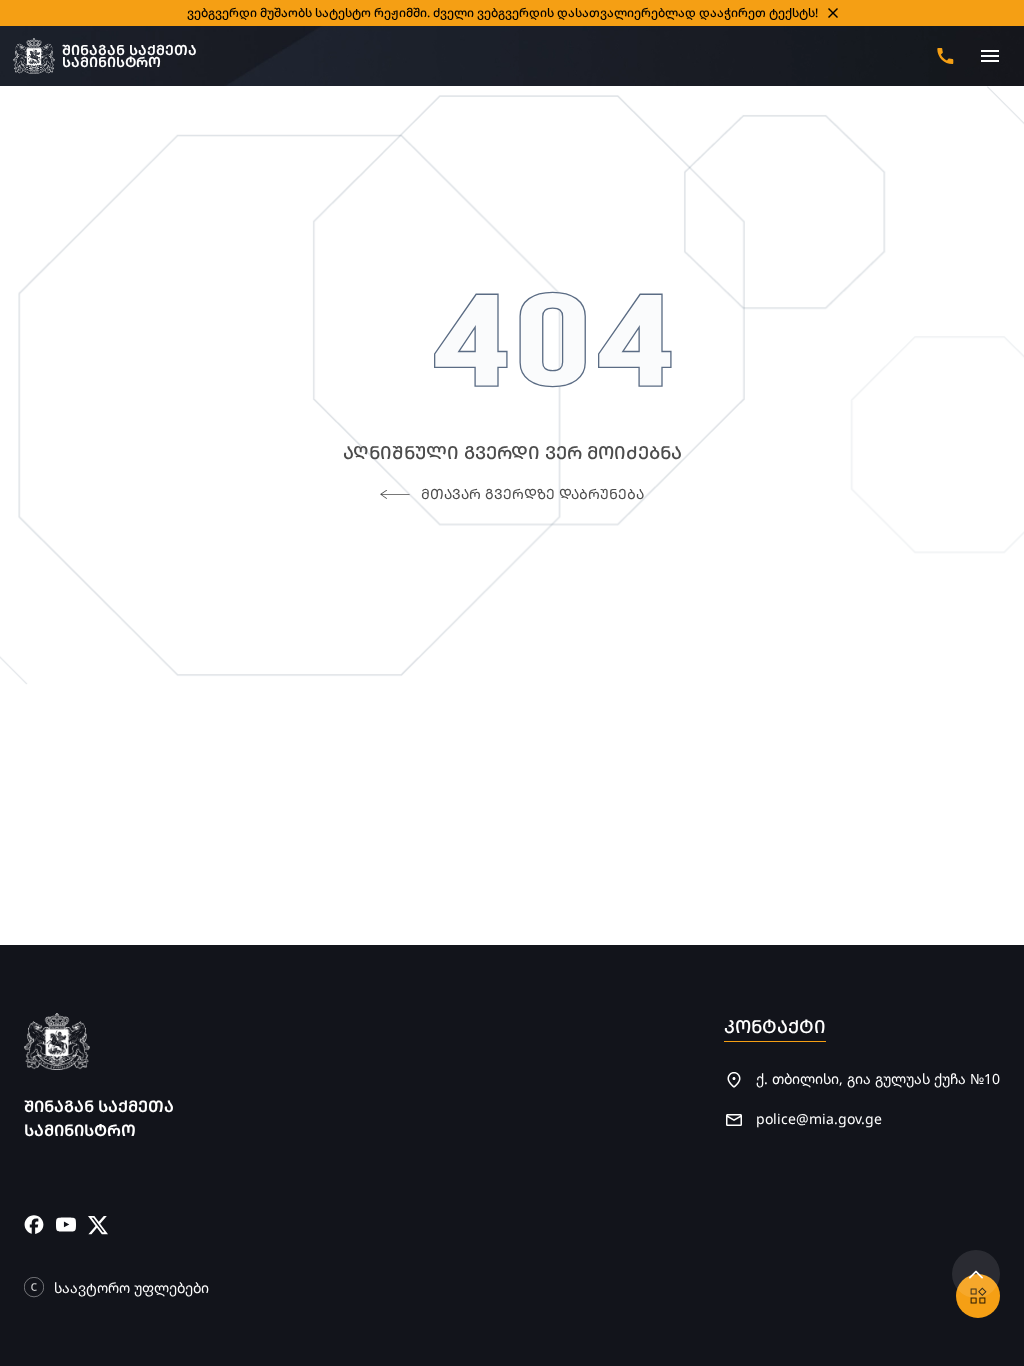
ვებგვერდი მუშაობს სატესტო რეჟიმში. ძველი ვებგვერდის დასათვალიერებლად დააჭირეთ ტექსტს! (502, 12)
